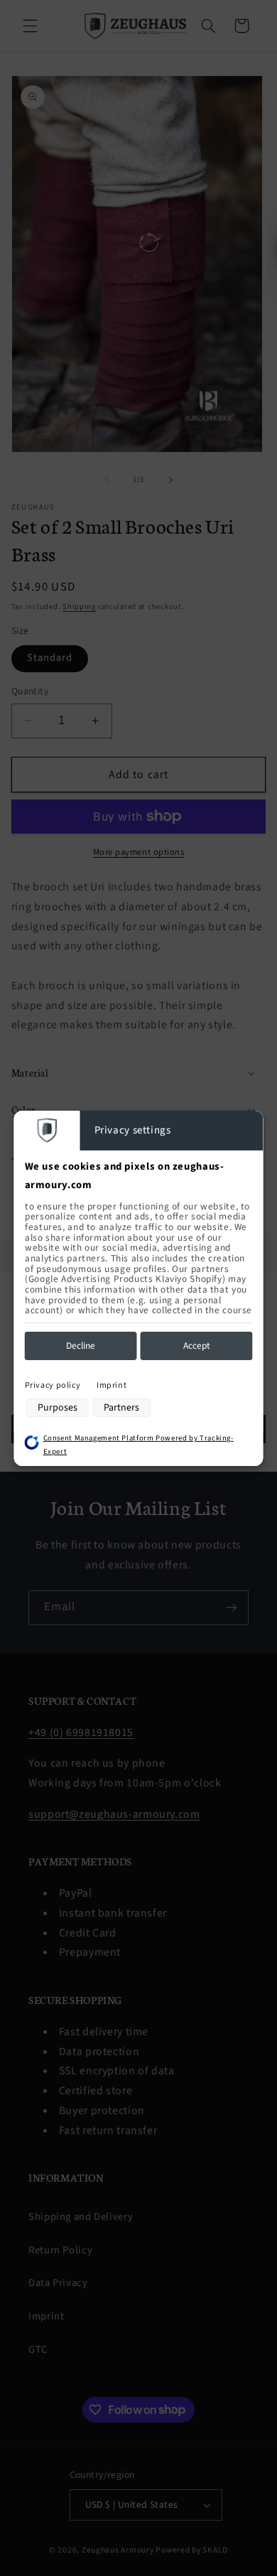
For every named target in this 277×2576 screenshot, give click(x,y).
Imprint (112, 1385)
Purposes (58, 1408)
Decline (81, 1346)
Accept (197, 1346)
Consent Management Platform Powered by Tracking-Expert (138, 1445)
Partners (121, 1408)
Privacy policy (53, 1385)
